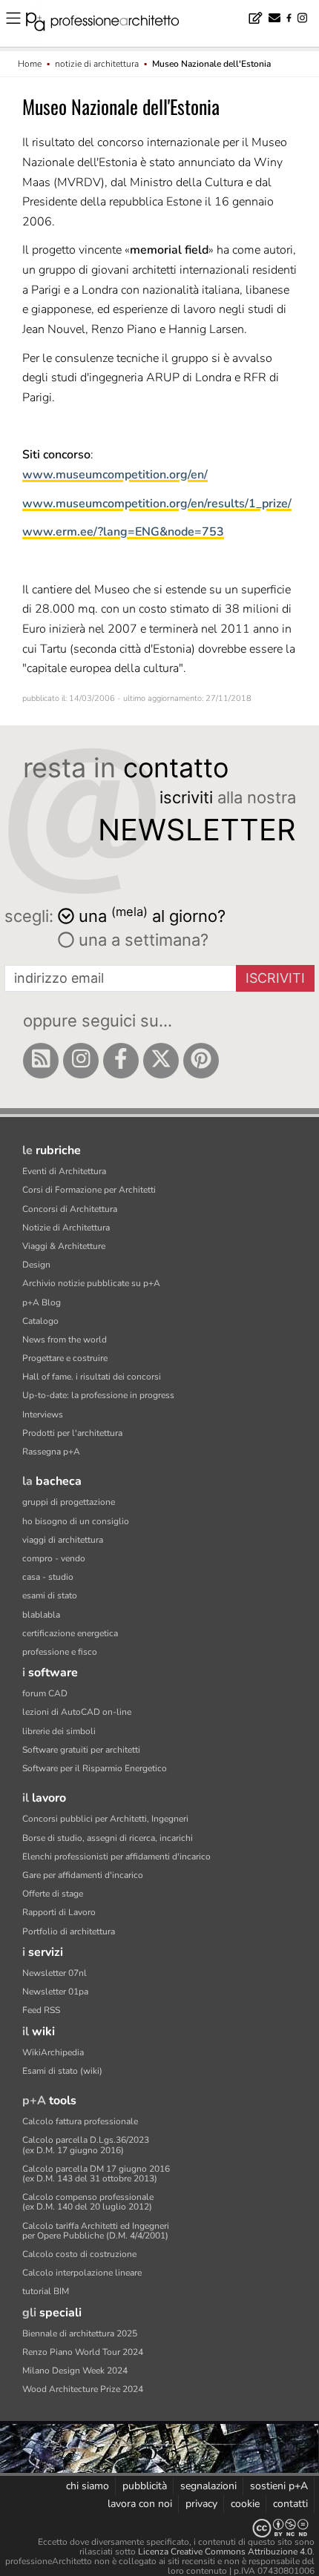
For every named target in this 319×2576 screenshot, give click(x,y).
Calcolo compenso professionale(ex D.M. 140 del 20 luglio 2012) (88, 2202)
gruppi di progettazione (69, 1502)
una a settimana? (141, 940)
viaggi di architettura (63, 1540)
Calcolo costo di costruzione (79, 2254)
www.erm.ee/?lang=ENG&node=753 (123, 532)
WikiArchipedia (53, 2052)
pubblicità (145, 2486)
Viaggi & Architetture (64, 1246)
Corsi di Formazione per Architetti (89, 1190)
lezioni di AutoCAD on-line (77, 1712)
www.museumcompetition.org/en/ (115, 475)
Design (36, 1265)
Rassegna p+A (51, 1452)
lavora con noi (140, 2504)
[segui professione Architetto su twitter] (161, 1061)
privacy (201, 2504)
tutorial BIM (46, 2291)
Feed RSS (41, 2010)
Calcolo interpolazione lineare (82, 2273)
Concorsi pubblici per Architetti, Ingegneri (105, 1819)
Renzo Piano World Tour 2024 (83, 2352)
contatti (290, 2504)
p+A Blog (42, 1302)
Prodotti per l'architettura (72, 1433)
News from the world (65, 1340)
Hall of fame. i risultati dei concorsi (92, 1377)
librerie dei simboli (59, 1731)
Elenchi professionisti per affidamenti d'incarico (116, 1857)
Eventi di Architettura (64, 1171)
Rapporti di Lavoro (59, 1912)
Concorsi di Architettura (70, 1209)
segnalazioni (208, 2486)
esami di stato (50, 1595)
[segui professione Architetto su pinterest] (201, 1061)
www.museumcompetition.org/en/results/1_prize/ (157, 504)
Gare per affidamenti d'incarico (83, 1875)
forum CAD (45, 1693)
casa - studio (48, 1577)
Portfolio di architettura (69, 1931)
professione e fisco (60, 1652)
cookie (245, 2504)
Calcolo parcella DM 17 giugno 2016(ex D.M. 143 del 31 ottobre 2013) (96, 2174)
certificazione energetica (70, 1633)
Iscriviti (275, 978)
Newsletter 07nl (55, 1973)
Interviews (43, 1414)
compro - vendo (54, 1558)
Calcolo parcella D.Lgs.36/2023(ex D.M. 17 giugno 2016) (86, 2145)
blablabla (41, 1615)
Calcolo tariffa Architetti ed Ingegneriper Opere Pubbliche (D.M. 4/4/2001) (96, 2231)
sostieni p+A (279, 2486)
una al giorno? (152, 915)
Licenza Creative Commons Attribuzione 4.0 (225, 2552)
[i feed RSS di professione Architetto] (41, 1061)
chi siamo (88, 2486)
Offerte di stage (53, 1894)
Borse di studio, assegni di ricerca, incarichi (108, 1838)
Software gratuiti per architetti (81, 1750)
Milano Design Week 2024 (75, 2371)
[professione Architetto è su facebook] (121, 1061)
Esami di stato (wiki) (62, 2071)
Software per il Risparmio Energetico (95, 1768)
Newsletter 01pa (55, 1992)
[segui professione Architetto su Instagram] (81, 1061)
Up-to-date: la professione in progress (98, 1395)
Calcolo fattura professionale (80, 2121)
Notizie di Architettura (66, 1228)
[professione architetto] (111, 24)
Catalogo (40, 1321)
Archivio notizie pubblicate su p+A (91, 1283)
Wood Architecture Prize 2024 (83, 2389)
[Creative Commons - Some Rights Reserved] (159, 2528)
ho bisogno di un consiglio (76, 1521)
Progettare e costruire (65, 1358)
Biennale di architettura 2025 (80, 2333)
